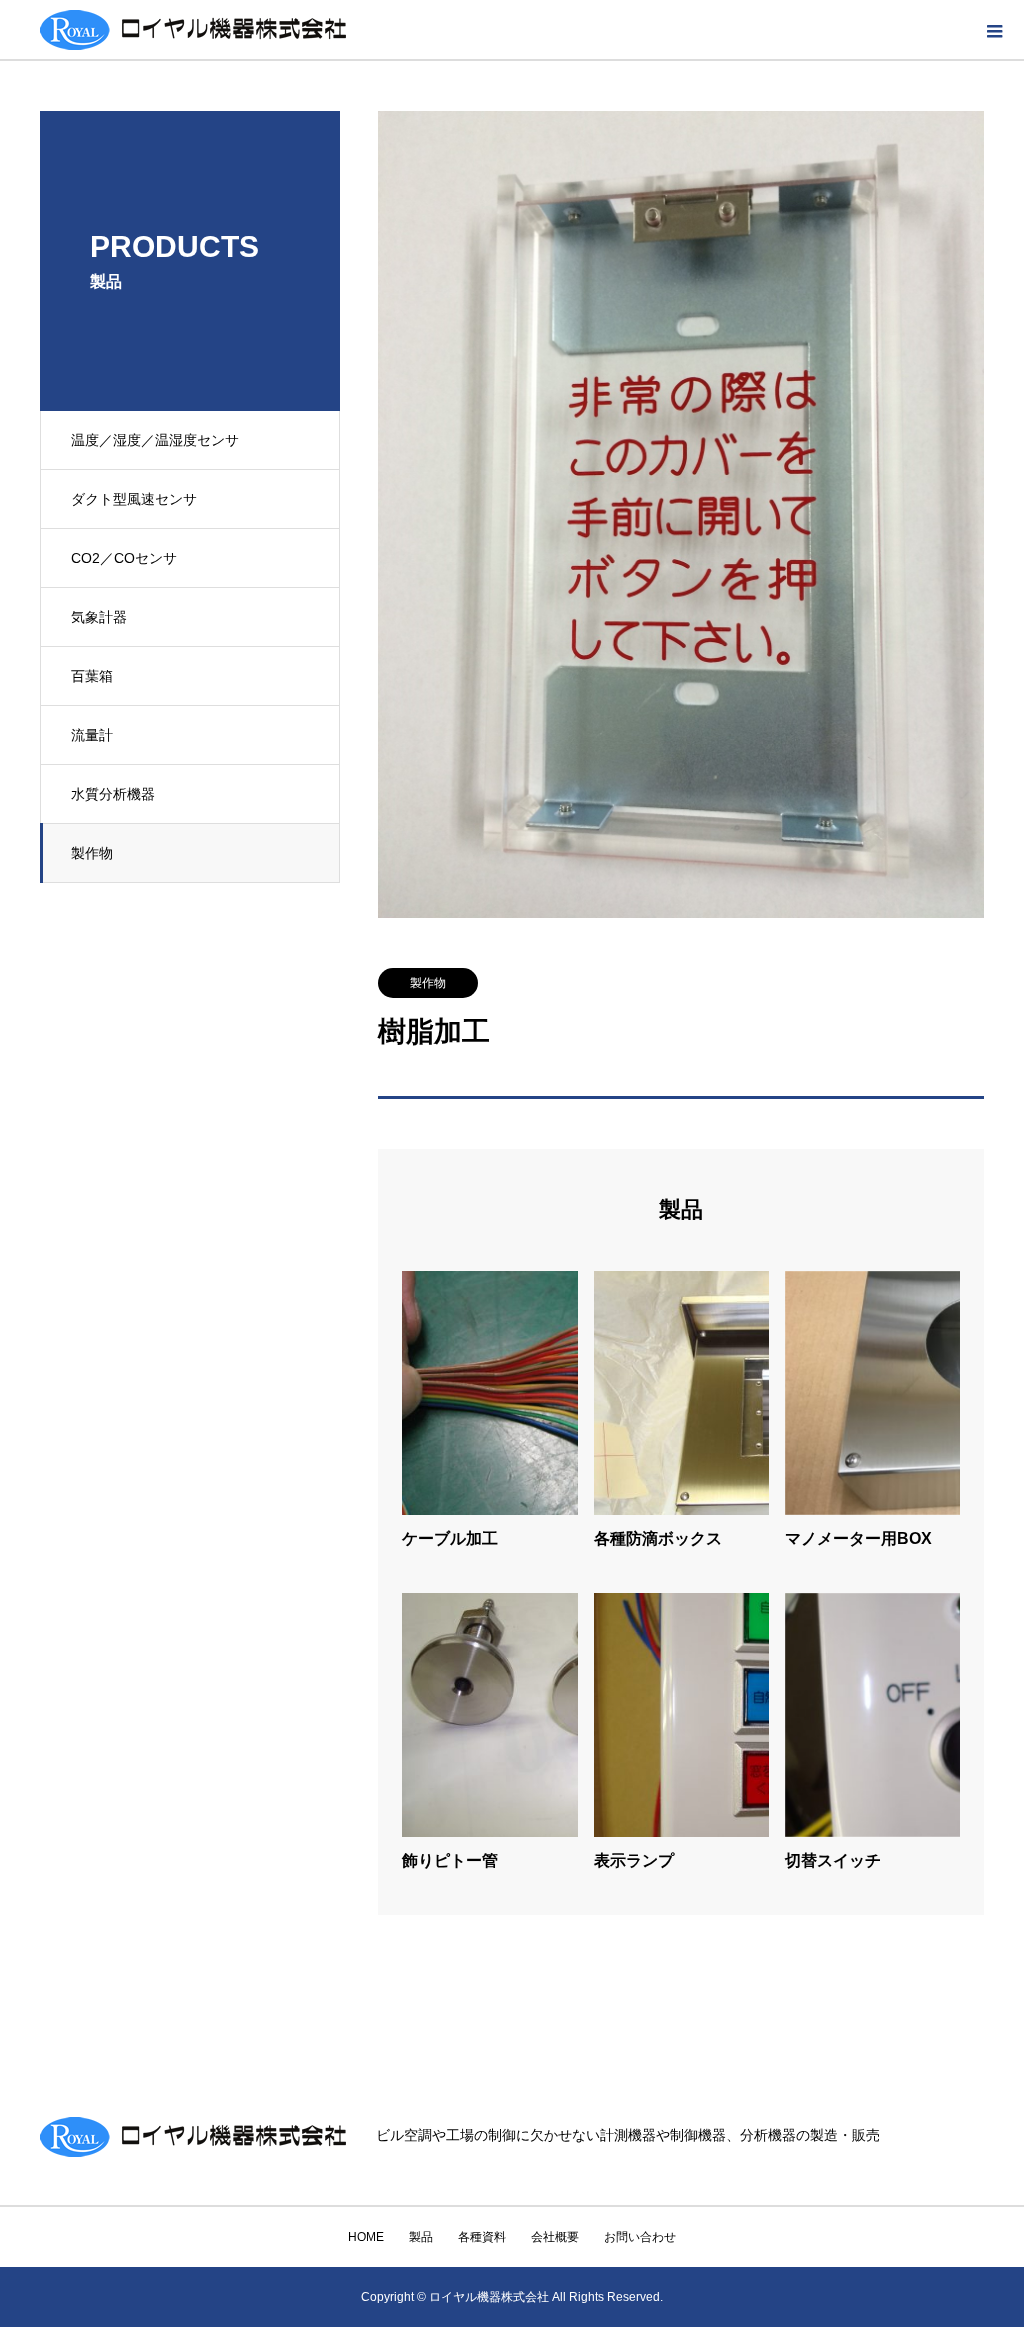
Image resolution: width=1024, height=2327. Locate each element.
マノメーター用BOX (858, 1538)
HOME (366, 2237)
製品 (421, 2237)
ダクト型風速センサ (134, 499)
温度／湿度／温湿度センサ (155, 440)
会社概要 (555, 2237)
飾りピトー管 (450, 1860)
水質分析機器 (113, 794)
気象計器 (99, 617)
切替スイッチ (833, 1860)
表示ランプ (634, 1860)
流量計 (92, 735)
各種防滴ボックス (658, 1538)
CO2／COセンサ (124, 558)
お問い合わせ (640, 2237)
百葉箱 (92, 676)
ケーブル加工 (450, 1538)
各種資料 (482, 2237)
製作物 (92, 853)
